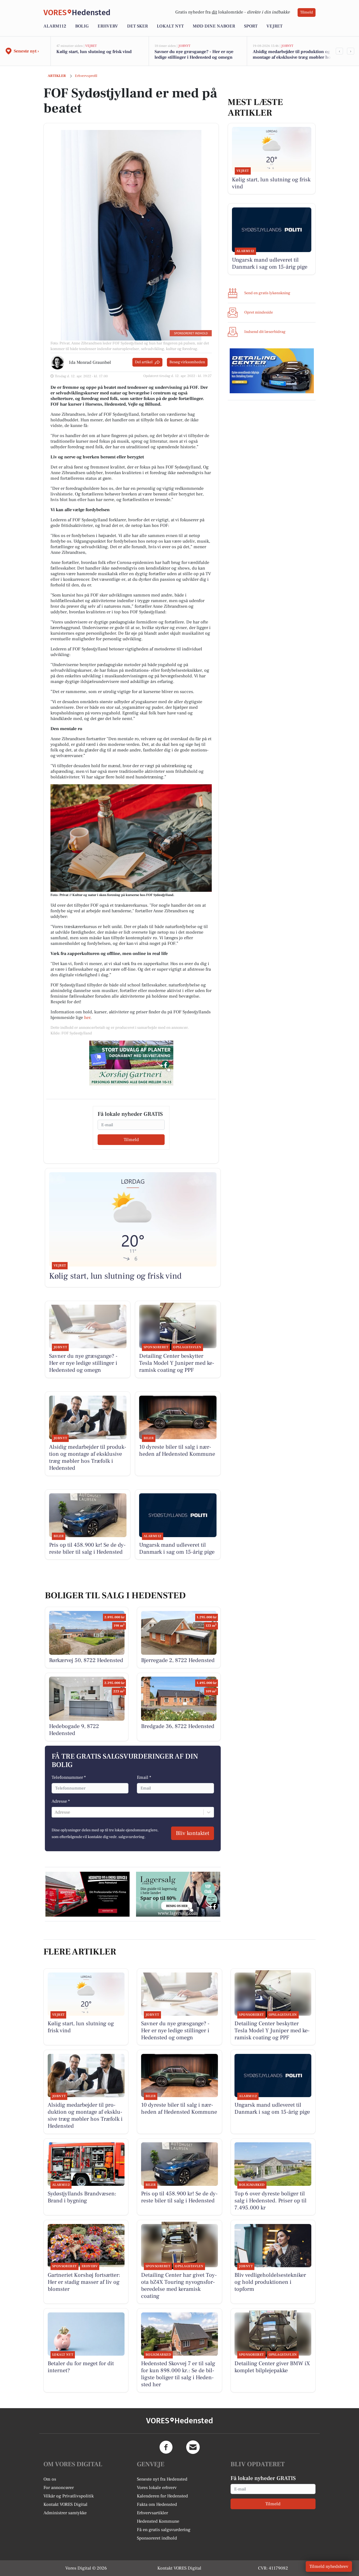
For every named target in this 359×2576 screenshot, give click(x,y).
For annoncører (59, 2488)
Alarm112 (55, 26)
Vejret (274, 26)
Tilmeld (307, 12)
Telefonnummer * (69, 1777)
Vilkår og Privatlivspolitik (69, 2496)
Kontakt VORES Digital (65, 2504)
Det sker (137, 26)
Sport (251, 26)
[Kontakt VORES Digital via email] (193, 2447)
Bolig (82, 26)
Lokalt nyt (170, 26)
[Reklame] (131, 1063)
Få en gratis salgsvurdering (164, 2530)
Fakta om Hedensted (157, 2504)
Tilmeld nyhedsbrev (329, 2566)
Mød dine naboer (214, 26)
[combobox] (55, 1812)
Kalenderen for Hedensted (162, 2496)
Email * (144, 1777)
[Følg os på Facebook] (166, 2447)
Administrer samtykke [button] (65, 2513)
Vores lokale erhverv (157, 2488)
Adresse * (61, 1801)
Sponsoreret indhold (157, 2538)
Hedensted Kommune (158, 2521)
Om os (50, 2479)
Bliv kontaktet (193, 1833)
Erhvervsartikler (152, 2513)
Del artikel (144, 362)
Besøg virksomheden (187, 362)
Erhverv (108, 26)
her (87, 1018)
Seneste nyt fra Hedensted (162, 2479)
